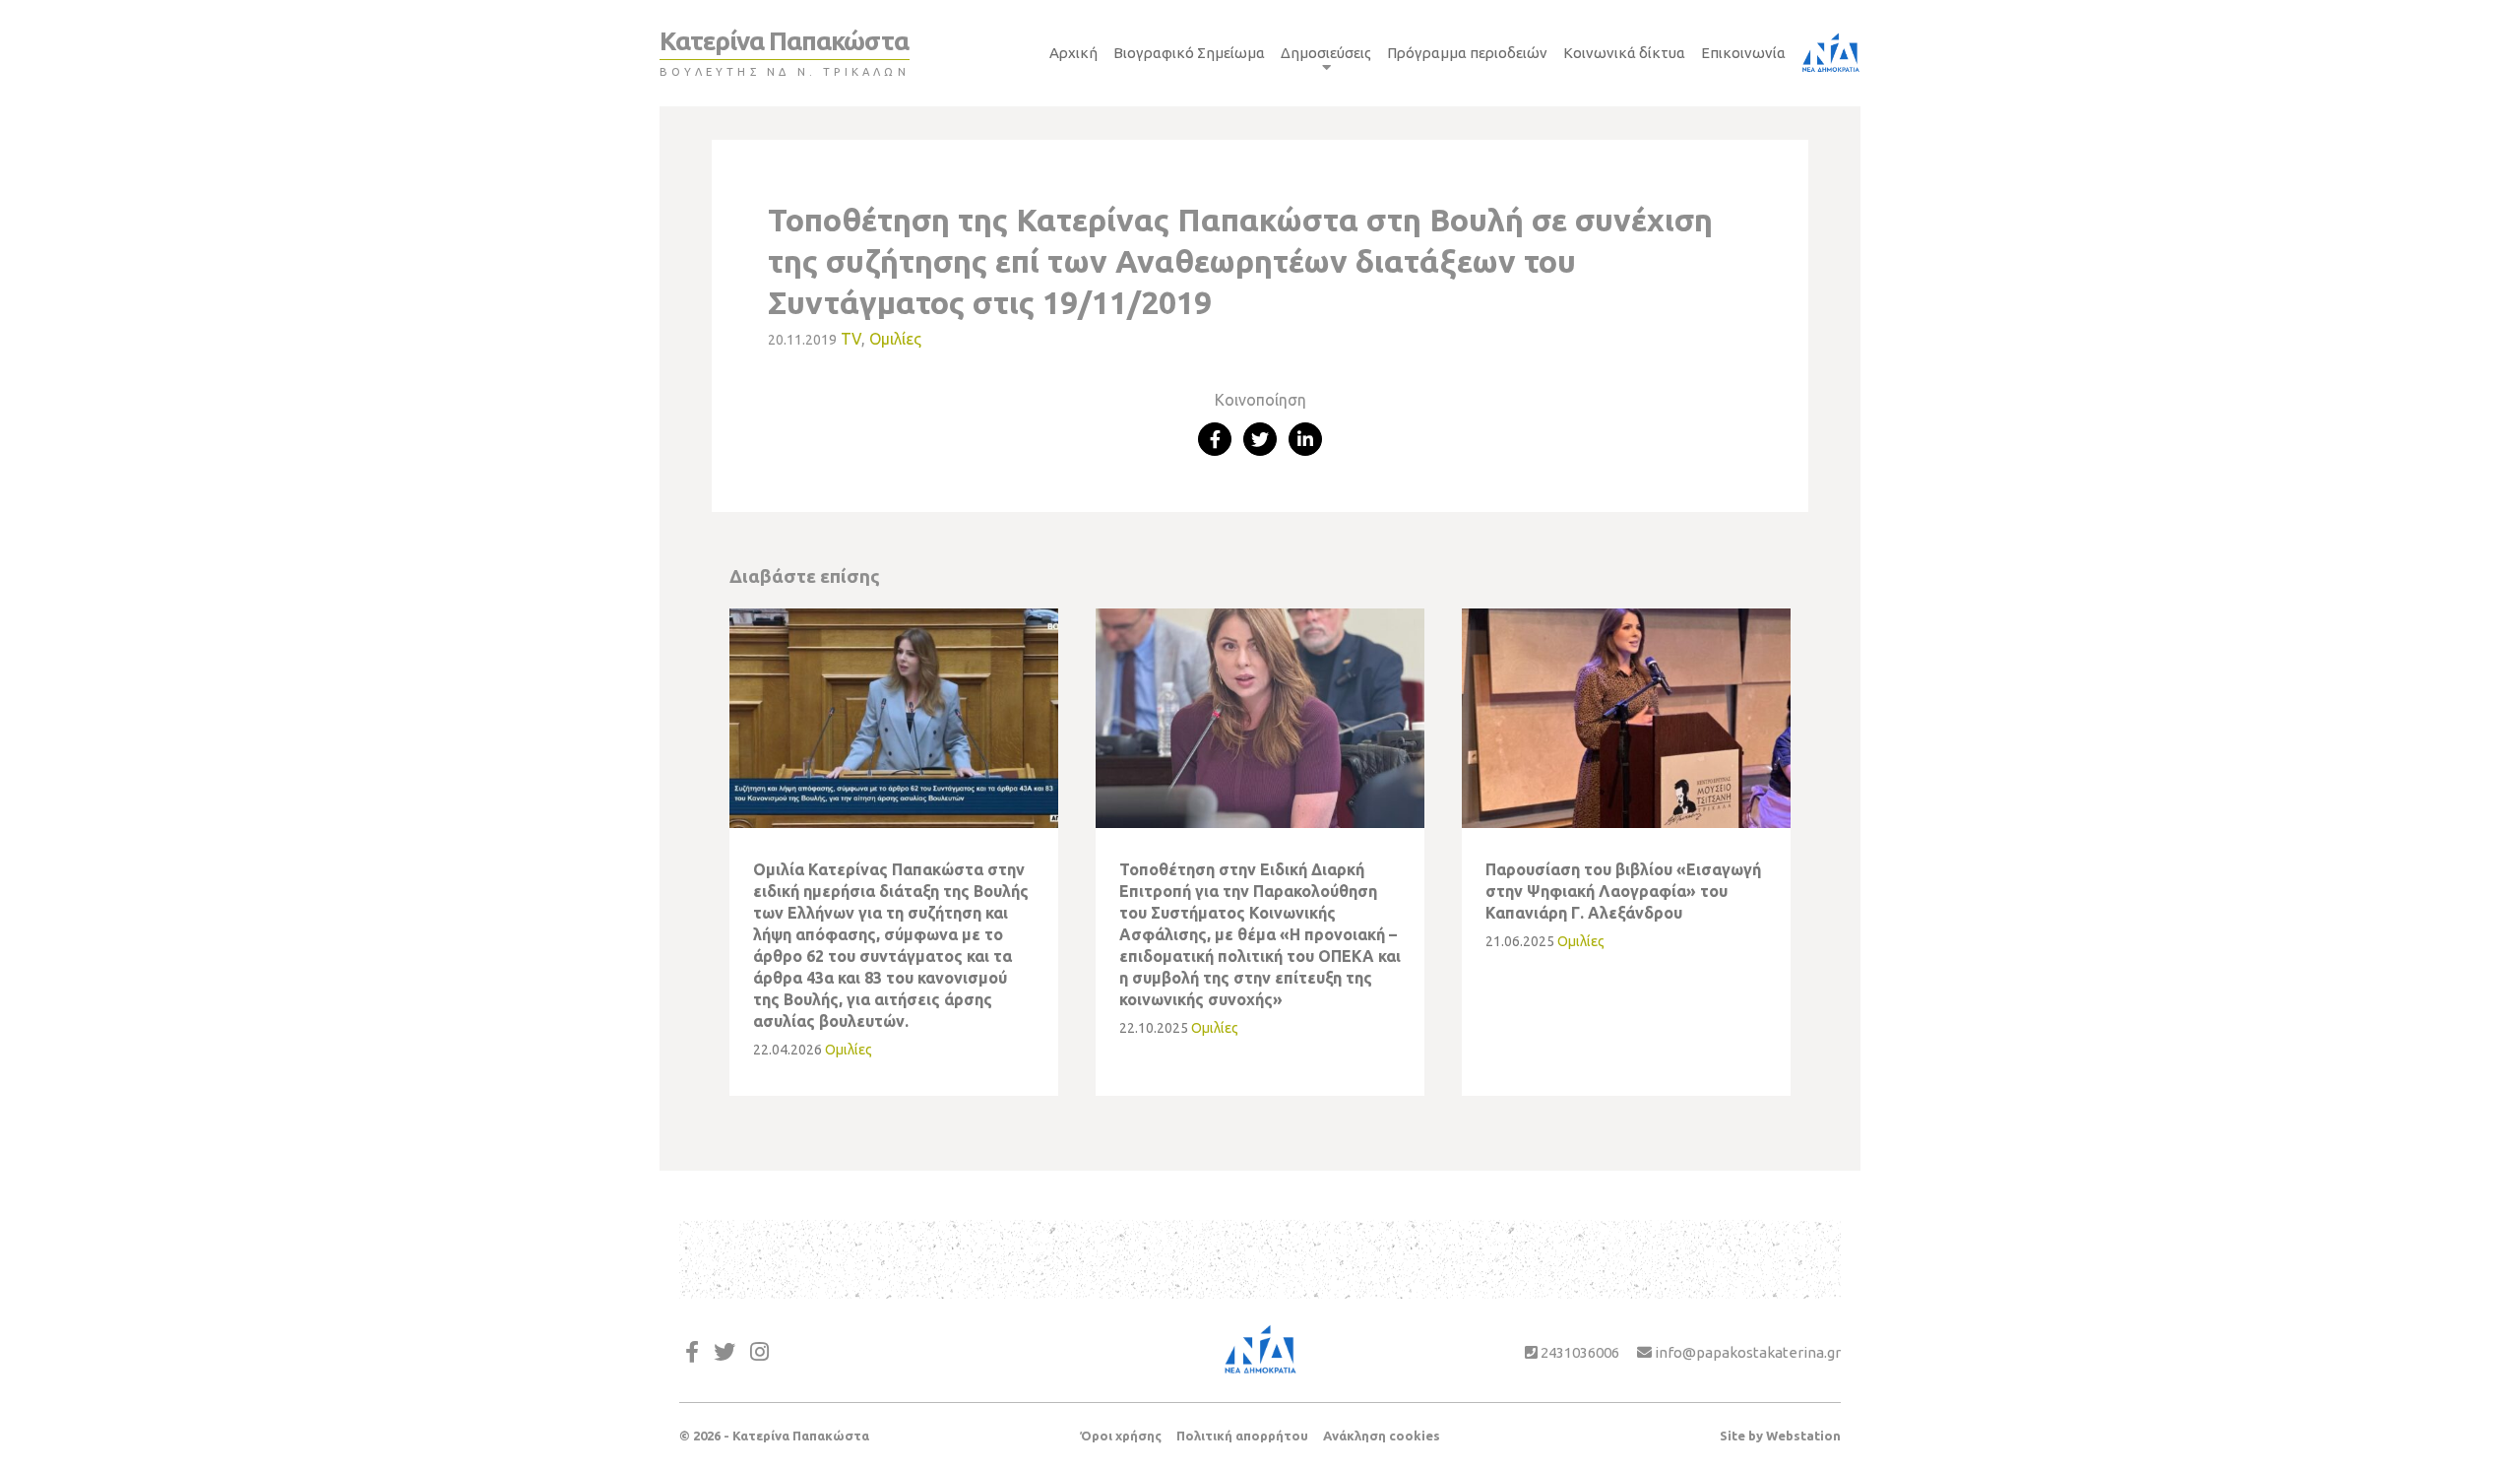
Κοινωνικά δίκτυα (1624, 53)
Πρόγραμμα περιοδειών (1467, 53)
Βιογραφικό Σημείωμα (1189, 53)
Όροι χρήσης (1121, 1436)
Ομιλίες (895, 339)
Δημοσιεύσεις (1326, 53)
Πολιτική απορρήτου (1242, 1436)
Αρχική (1073, 53)
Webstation (1803, 1436)
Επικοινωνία (1743, 53)
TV (851, 339)
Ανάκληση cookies (1382, 1436)
